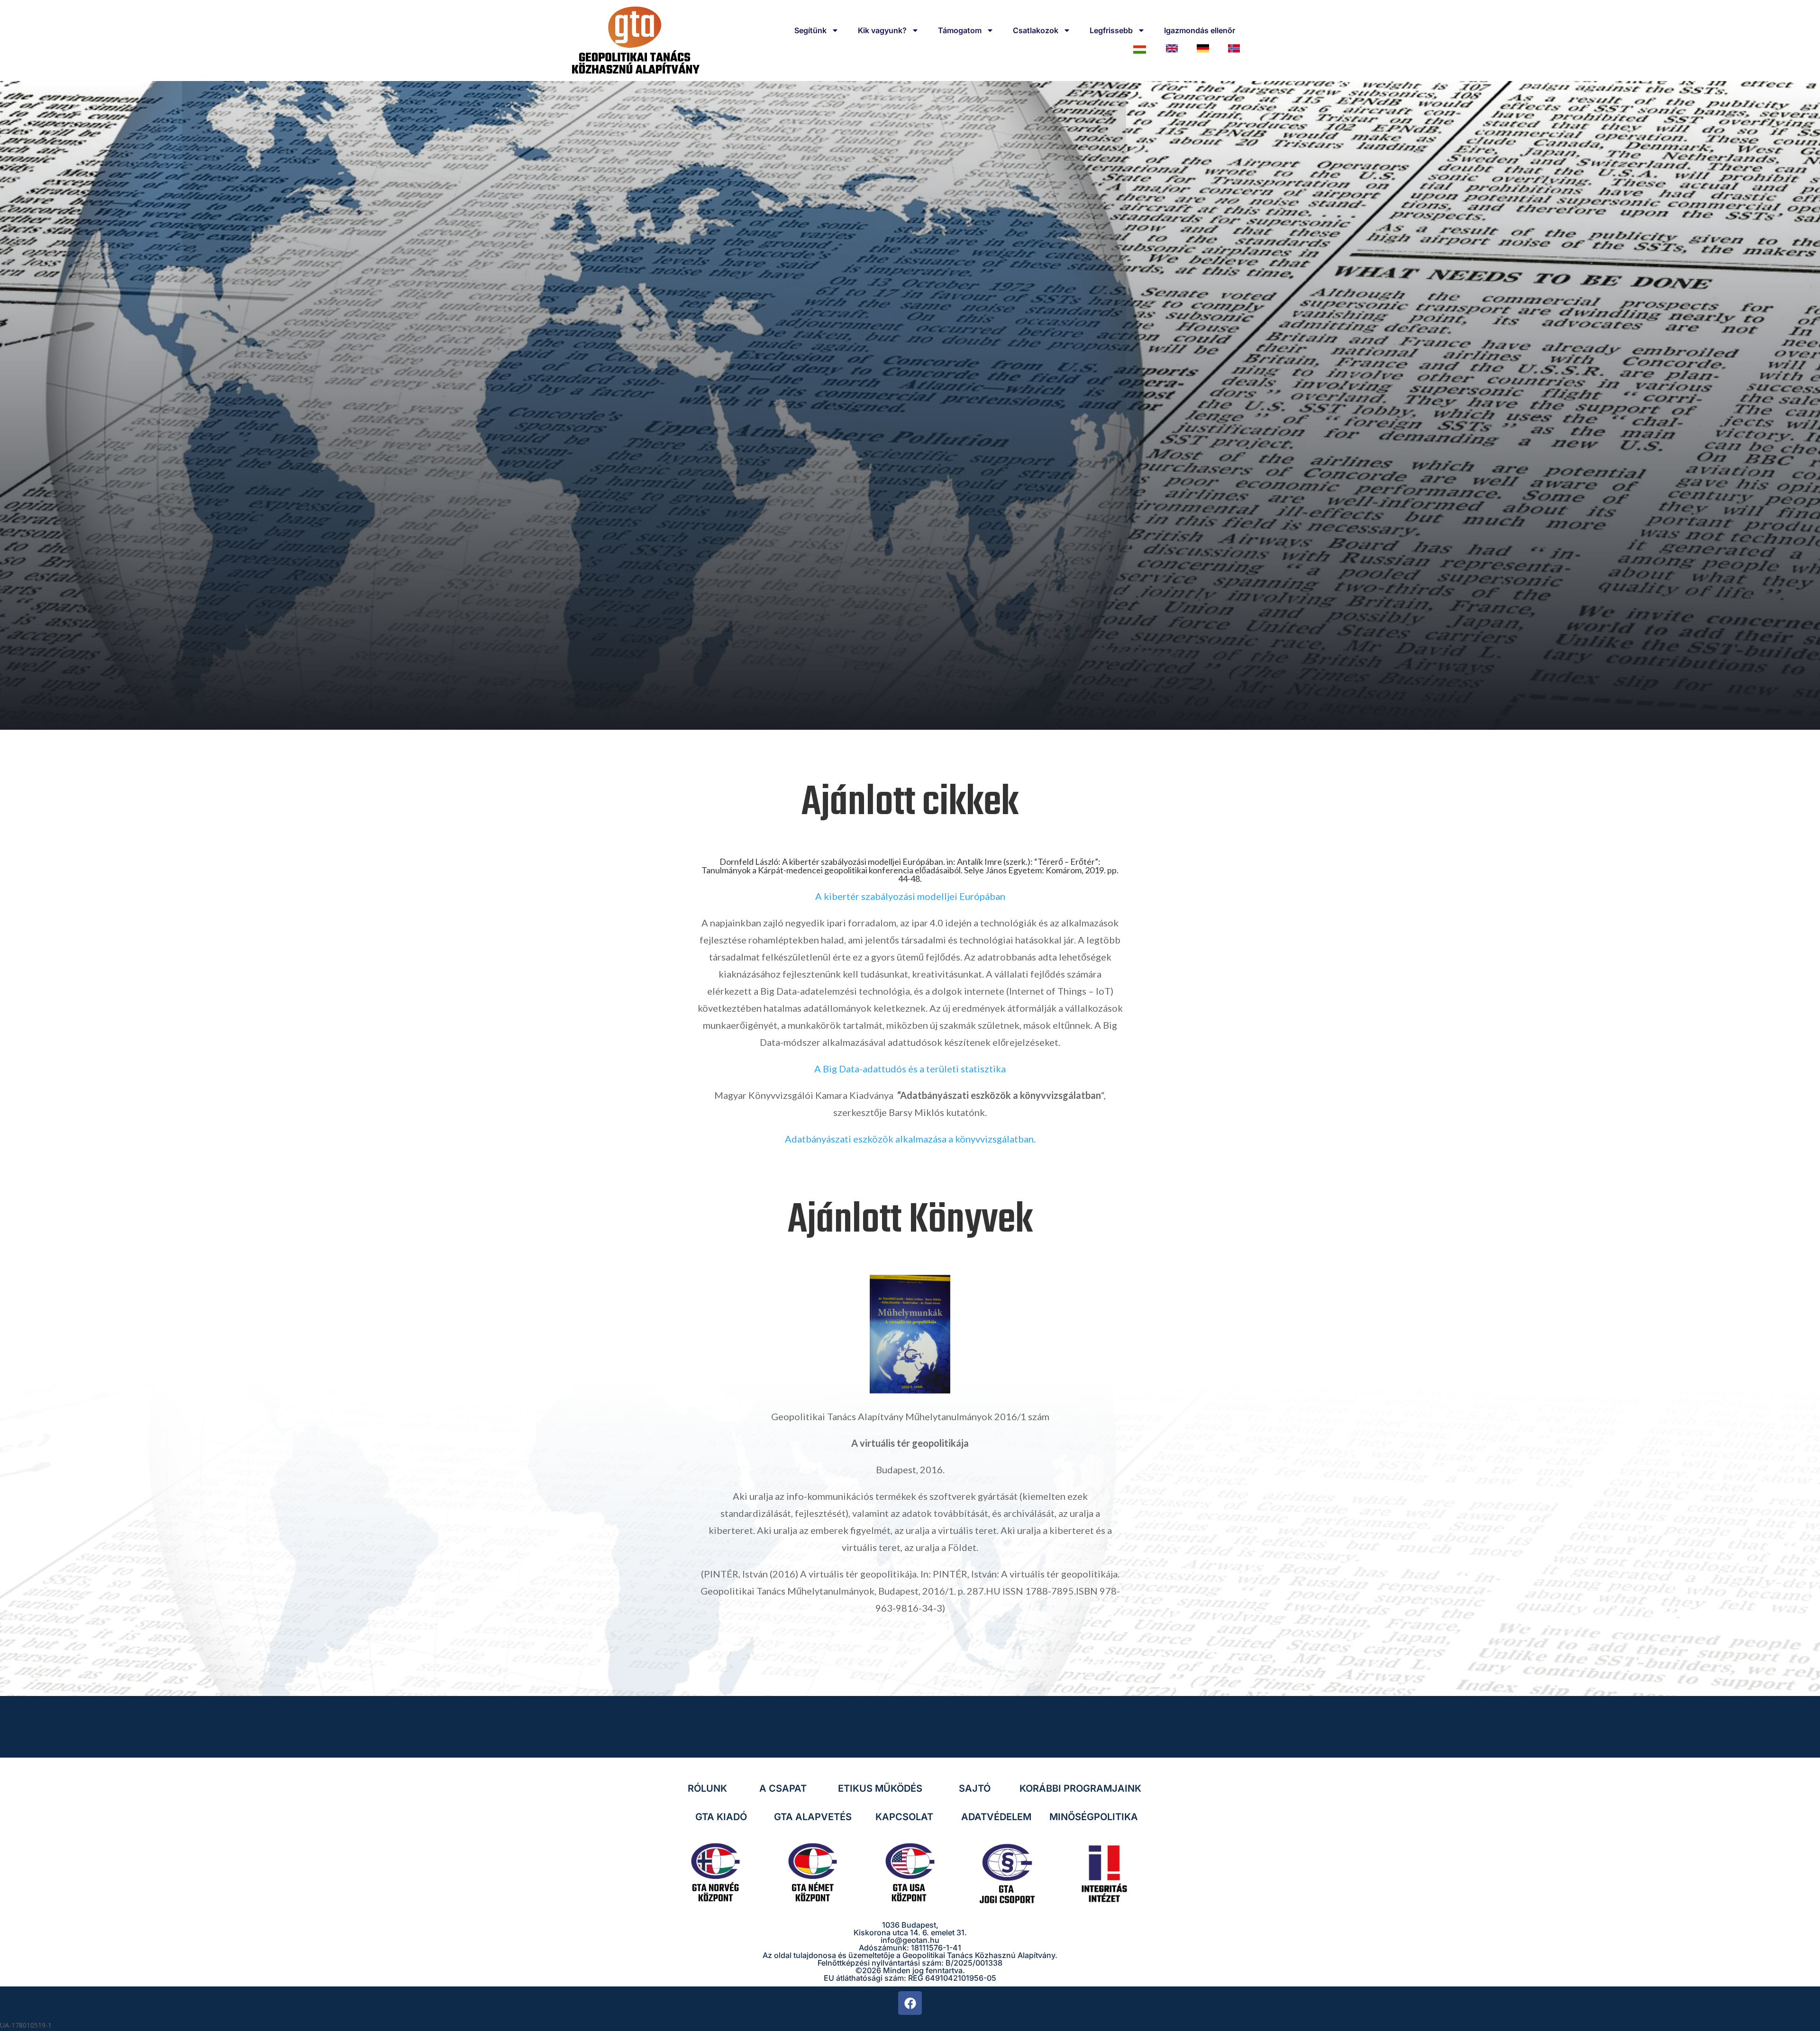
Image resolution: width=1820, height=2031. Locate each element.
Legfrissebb (1111, 30)
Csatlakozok (1036, 30)
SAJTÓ (975, 1788)
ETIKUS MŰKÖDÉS (880, 1788)
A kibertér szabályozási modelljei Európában (910, 896)
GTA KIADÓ (721, 1817)
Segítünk (810, 30)
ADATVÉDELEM (996, 1817)
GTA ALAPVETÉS (813, 1817)
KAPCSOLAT (904, 1817)
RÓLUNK (707, 1788)
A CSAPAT (783, 1788)
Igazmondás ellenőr (1200, 30)
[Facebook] (910, 2003)
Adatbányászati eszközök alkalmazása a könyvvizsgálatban (909, 1139)
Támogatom (960, 30)
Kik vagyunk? (882, 30)
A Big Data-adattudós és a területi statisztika (910, 1069)
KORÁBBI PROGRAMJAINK (1080, 1788)
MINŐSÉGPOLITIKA (1094, 1817)
